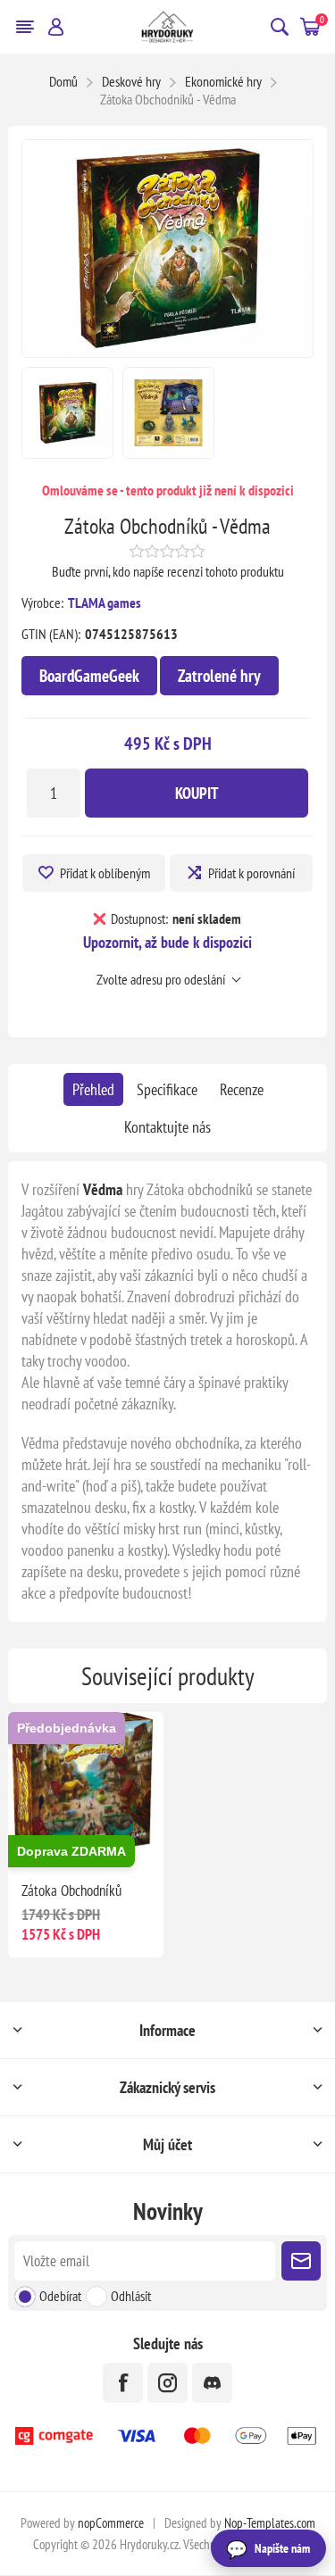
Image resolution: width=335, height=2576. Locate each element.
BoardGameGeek (89, 676)
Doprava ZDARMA (71, 1851)
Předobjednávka (67, 1728)
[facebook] (123, 2383)
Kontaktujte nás (167, 1127)
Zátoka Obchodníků (71, 1890)
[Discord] (212, 2383)
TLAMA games (105, 602)
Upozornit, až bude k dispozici (167, 942)
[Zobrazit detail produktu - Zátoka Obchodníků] (85, 1789)
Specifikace (167, 1089)
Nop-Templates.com (270, 2523)
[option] (67, 413)
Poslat (301, 2261)
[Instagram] (167, 2383)
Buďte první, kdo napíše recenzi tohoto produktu (168, 571)
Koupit (197, 793)
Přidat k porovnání (251, 873)
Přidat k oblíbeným (105, 873)
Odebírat (60, 2296)
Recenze (242, 1089)
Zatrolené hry (219, 676)
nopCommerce (111, 2523)
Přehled (93, 1089)
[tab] (93, 1089)
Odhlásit (131, 2296)
